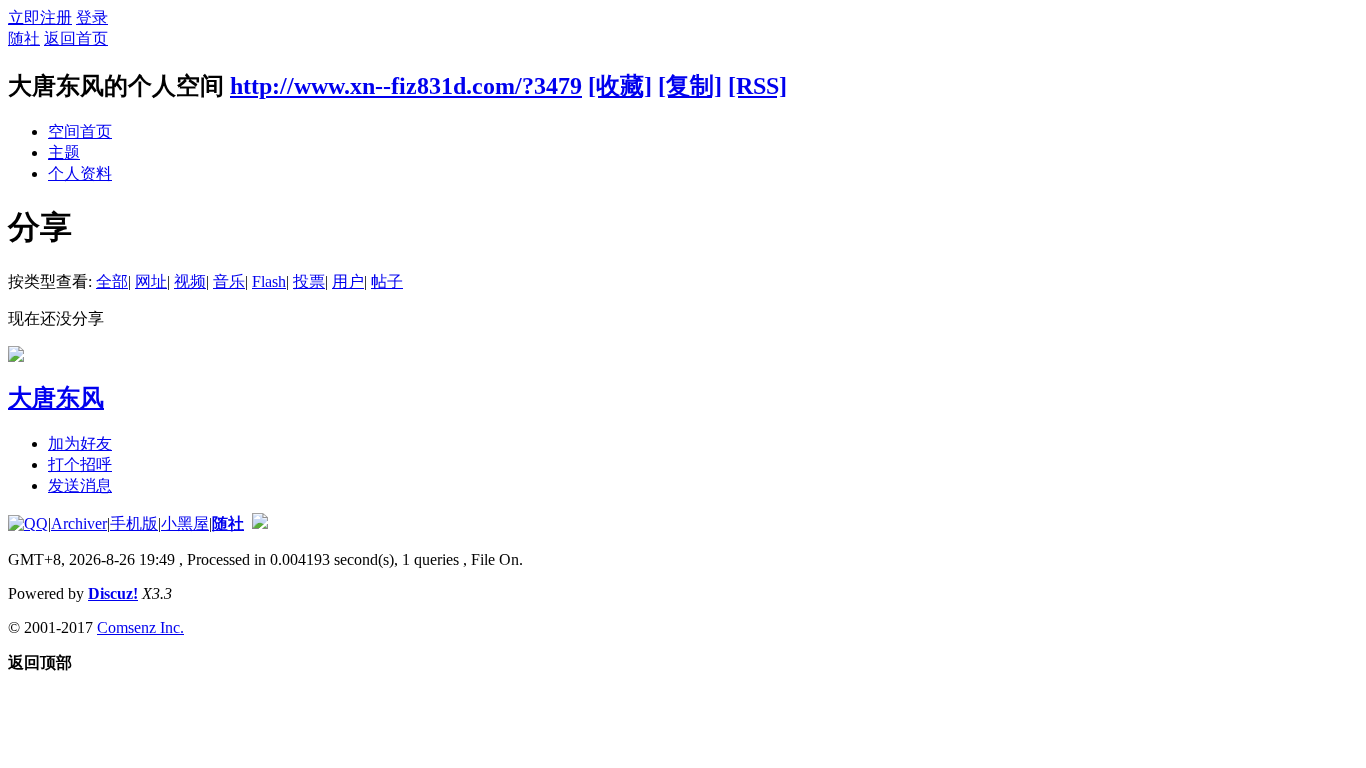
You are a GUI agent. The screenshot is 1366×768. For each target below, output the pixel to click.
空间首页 (80, 131)
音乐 (229, 281)
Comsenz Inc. (140, 627)
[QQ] (28, 523)
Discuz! (113, 593)
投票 (309, 281)
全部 (112, 281)
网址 (151, 281)
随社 (24, 38)
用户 (348, 281)
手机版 (134, 523)
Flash (269, 281)
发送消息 (80, 485)
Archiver (79, 523)
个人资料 (80, 173)
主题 (64, 152)
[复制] (690, 86)
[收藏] (620, 86)
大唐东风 (56, 398)
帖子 (387, 281)
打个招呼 (80, 464)
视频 (190, 281)
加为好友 (80, 443)
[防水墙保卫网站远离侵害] (260, 523)
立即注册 (40, 17)
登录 (92, 17)
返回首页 (76, 38)
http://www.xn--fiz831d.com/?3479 (406, 86)
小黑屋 (185, 523)
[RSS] (757, 86)
